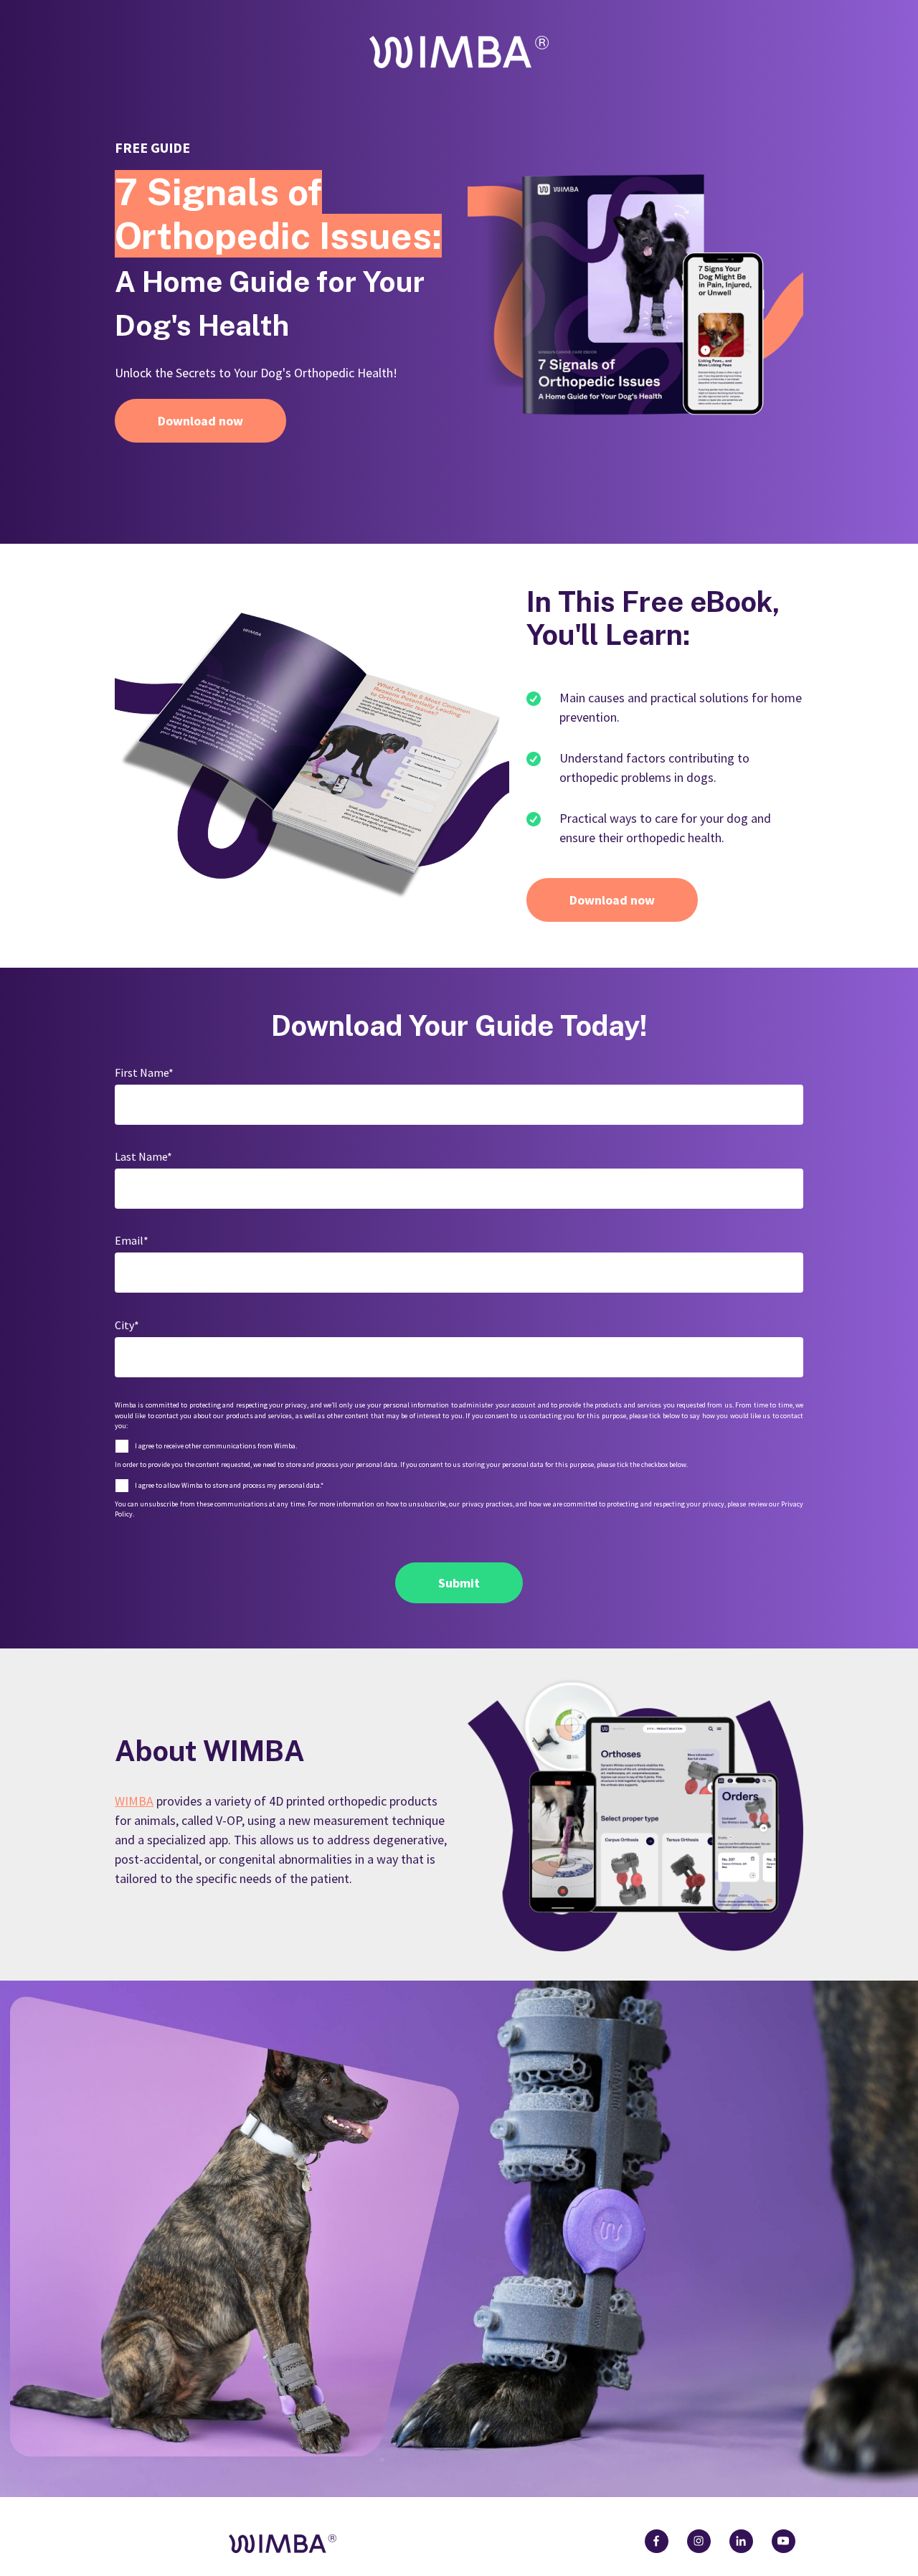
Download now (200, 421)
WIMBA (134, 1801)
